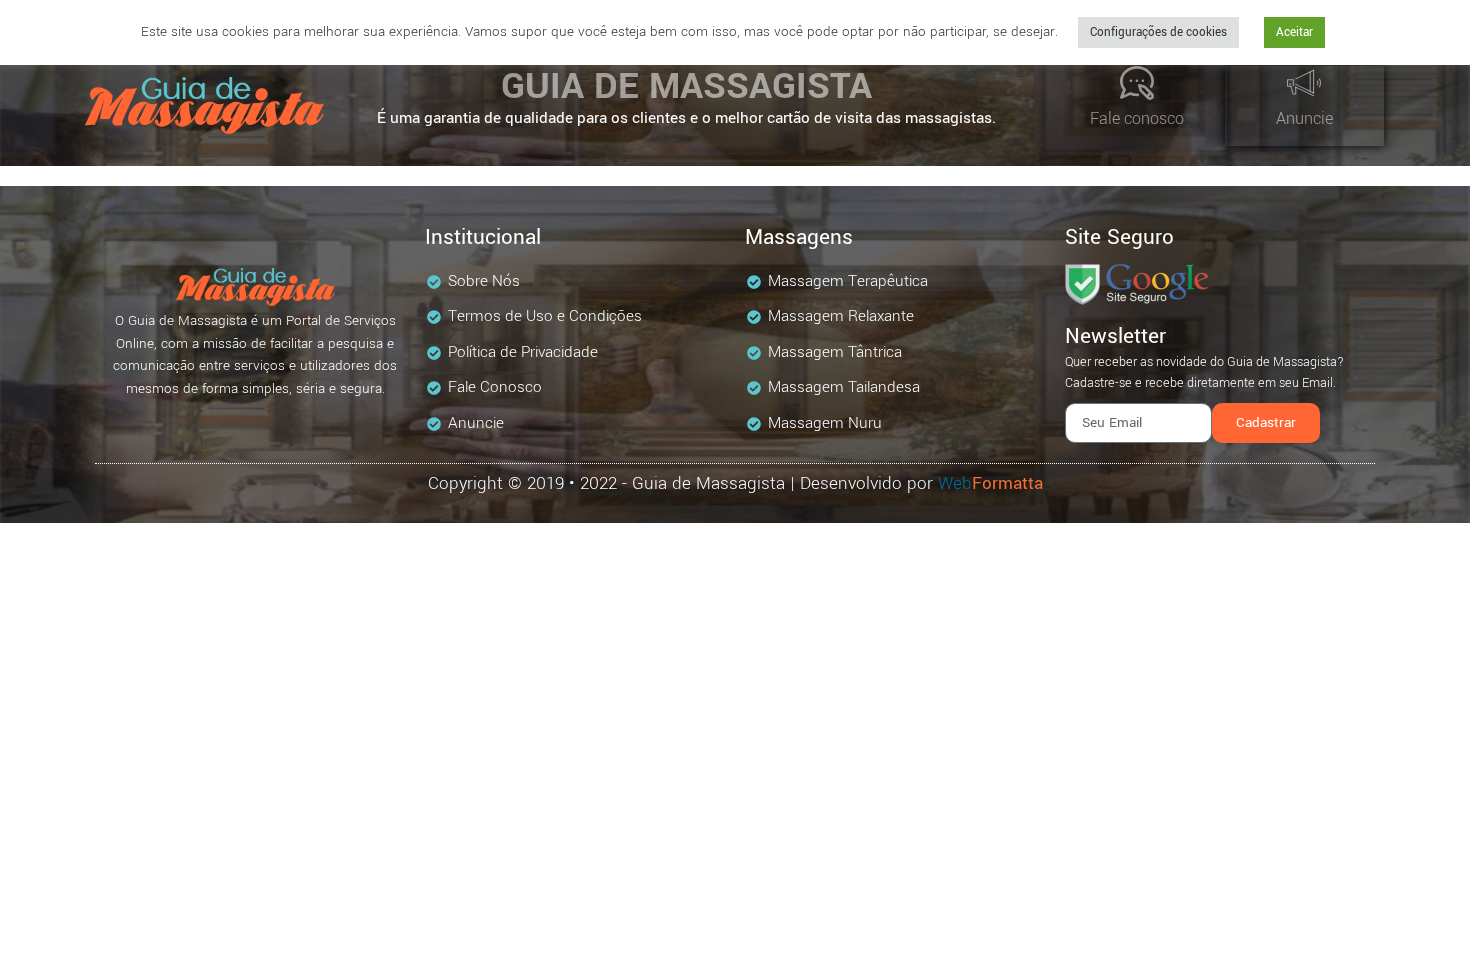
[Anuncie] (1304, 83)
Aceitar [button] (1294, 32)
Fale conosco (1137, 118)
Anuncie (1304, 118)
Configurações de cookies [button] (1158, 32)
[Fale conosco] (1137, 83)
